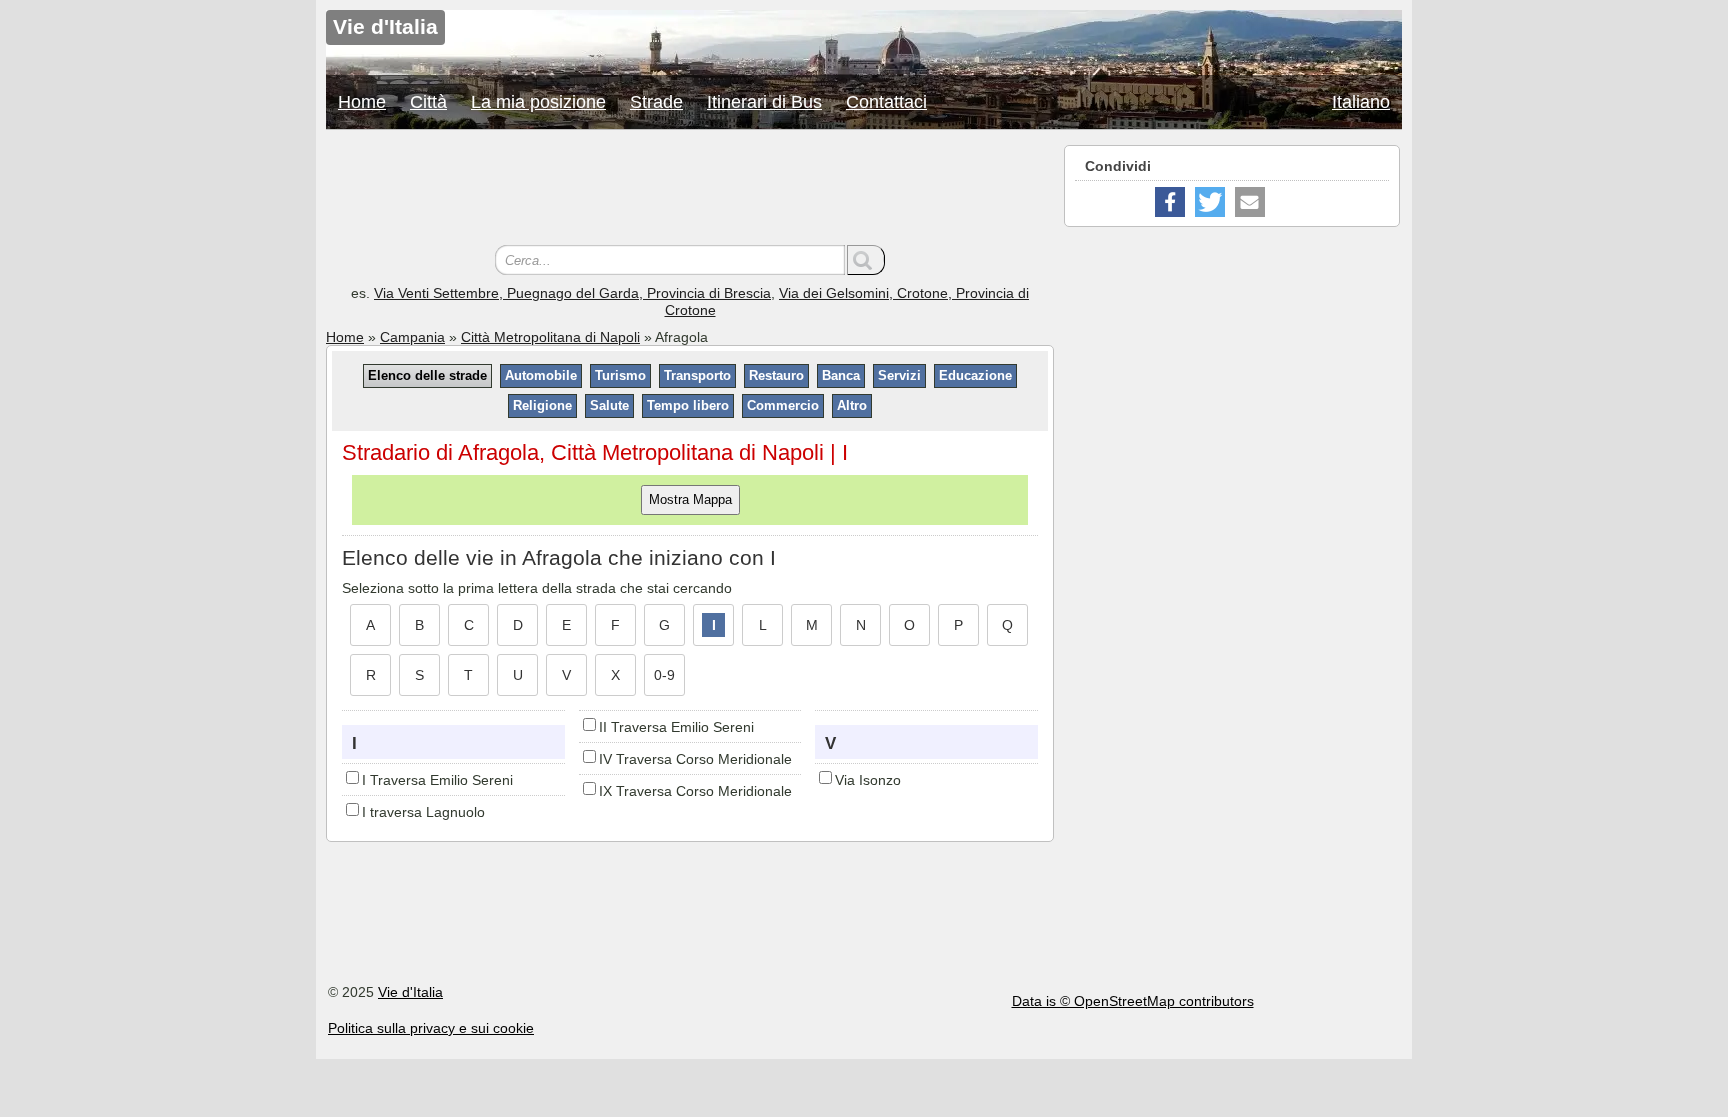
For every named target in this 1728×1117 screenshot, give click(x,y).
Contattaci (886, 102)
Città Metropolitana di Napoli (550, 337)
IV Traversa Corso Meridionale (695, 759)
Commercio (783, 405)
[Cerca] (866, 260)
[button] (1170, 202)
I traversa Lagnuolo (423, 812)
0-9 (664, 675)
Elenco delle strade (427, 375)
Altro (852, 405)
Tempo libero (688, 405)
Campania (412, 337)
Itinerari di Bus (764, 102)
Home (362, 102)
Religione (542, 405)
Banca (841, 375)
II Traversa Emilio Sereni (676, 727)
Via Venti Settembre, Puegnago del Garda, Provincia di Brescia (572, 293)
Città (428, 102)
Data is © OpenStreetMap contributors (1133, 1001)
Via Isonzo (868, 780)
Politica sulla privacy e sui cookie (431, 1028)
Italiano (1361, 102)
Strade (656, 102)
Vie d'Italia (410, 992)
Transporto (697, 375)
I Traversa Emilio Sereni (437, 780)
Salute (609, 405)
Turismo (620, 375)
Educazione (975, 375)
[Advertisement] (690, 190)
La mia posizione (538, 102)
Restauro (776, 375)
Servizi (899, 375)
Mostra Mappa (690, 499)
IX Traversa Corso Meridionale (695, 791)
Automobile (541, 375)
